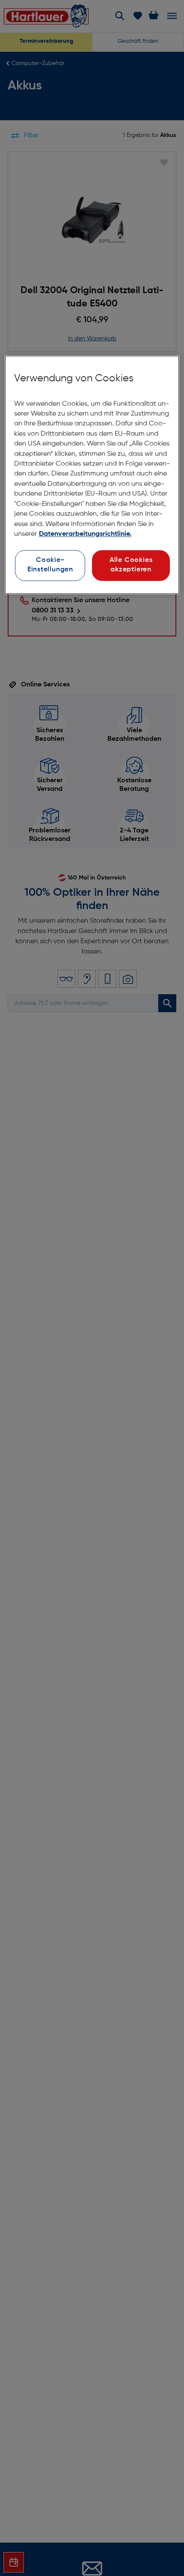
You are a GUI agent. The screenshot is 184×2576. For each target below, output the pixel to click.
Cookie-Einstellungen (50, 565)
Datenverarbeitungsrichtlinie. (85, 534)
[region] (92, 475)
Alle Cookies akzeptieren (131, 565)
